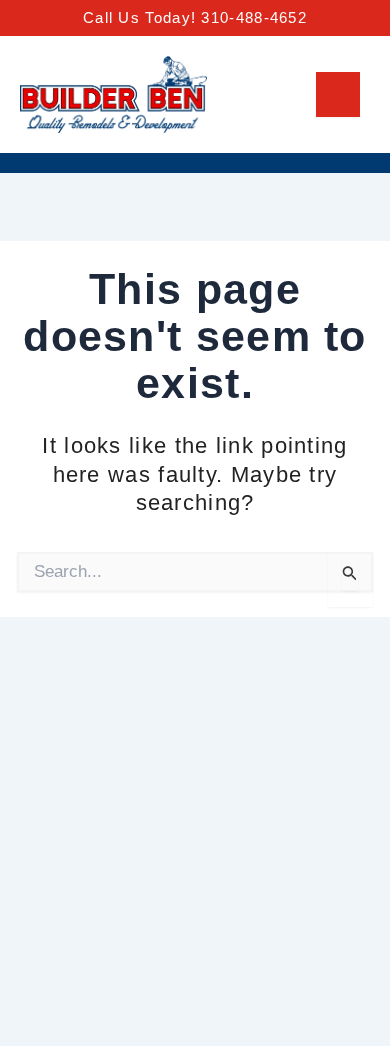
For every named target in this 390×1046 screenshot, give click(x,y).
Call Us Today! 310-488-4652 (195, 17)
